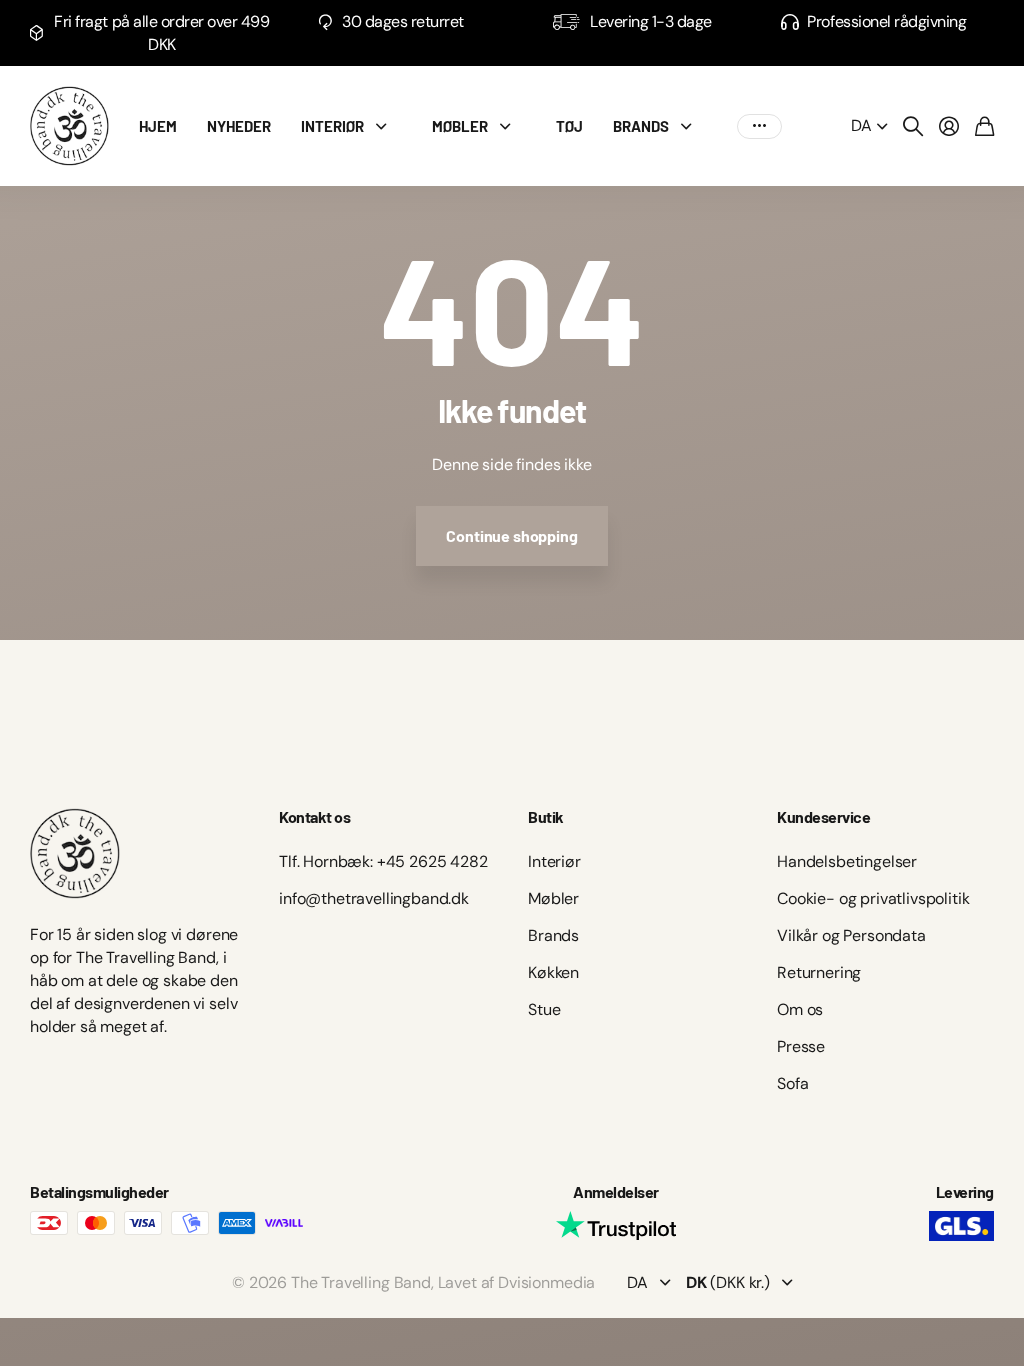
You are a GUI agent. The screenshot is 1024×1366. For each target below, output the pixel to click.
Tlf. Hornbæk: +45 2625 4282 (383, 861)
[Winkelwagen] (984, 126)
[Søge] (913, 126)
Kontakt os (314, 816)
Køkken (553, 972)
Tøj (569, 126)
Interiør (332, 126)
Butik (546, 816)
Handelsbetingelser (847, 861)
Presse (801, 1046)
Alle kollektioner (386, 126)
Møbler (460, 126)
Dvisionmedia (546, 1282)
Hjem (158, 126)
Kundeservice (823, 816)
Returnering (819, 972)
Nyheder (239, 126)
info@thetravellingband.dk (374, 898)
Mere (759, 126)
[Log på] (949, 126)
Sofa (792, 1083)
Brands (553, 935)
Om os (800, 1009)
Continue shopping (511, 535)
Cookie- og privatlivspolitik (873, 898)
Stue (544, 1009)
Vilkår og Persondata (851, 935)
